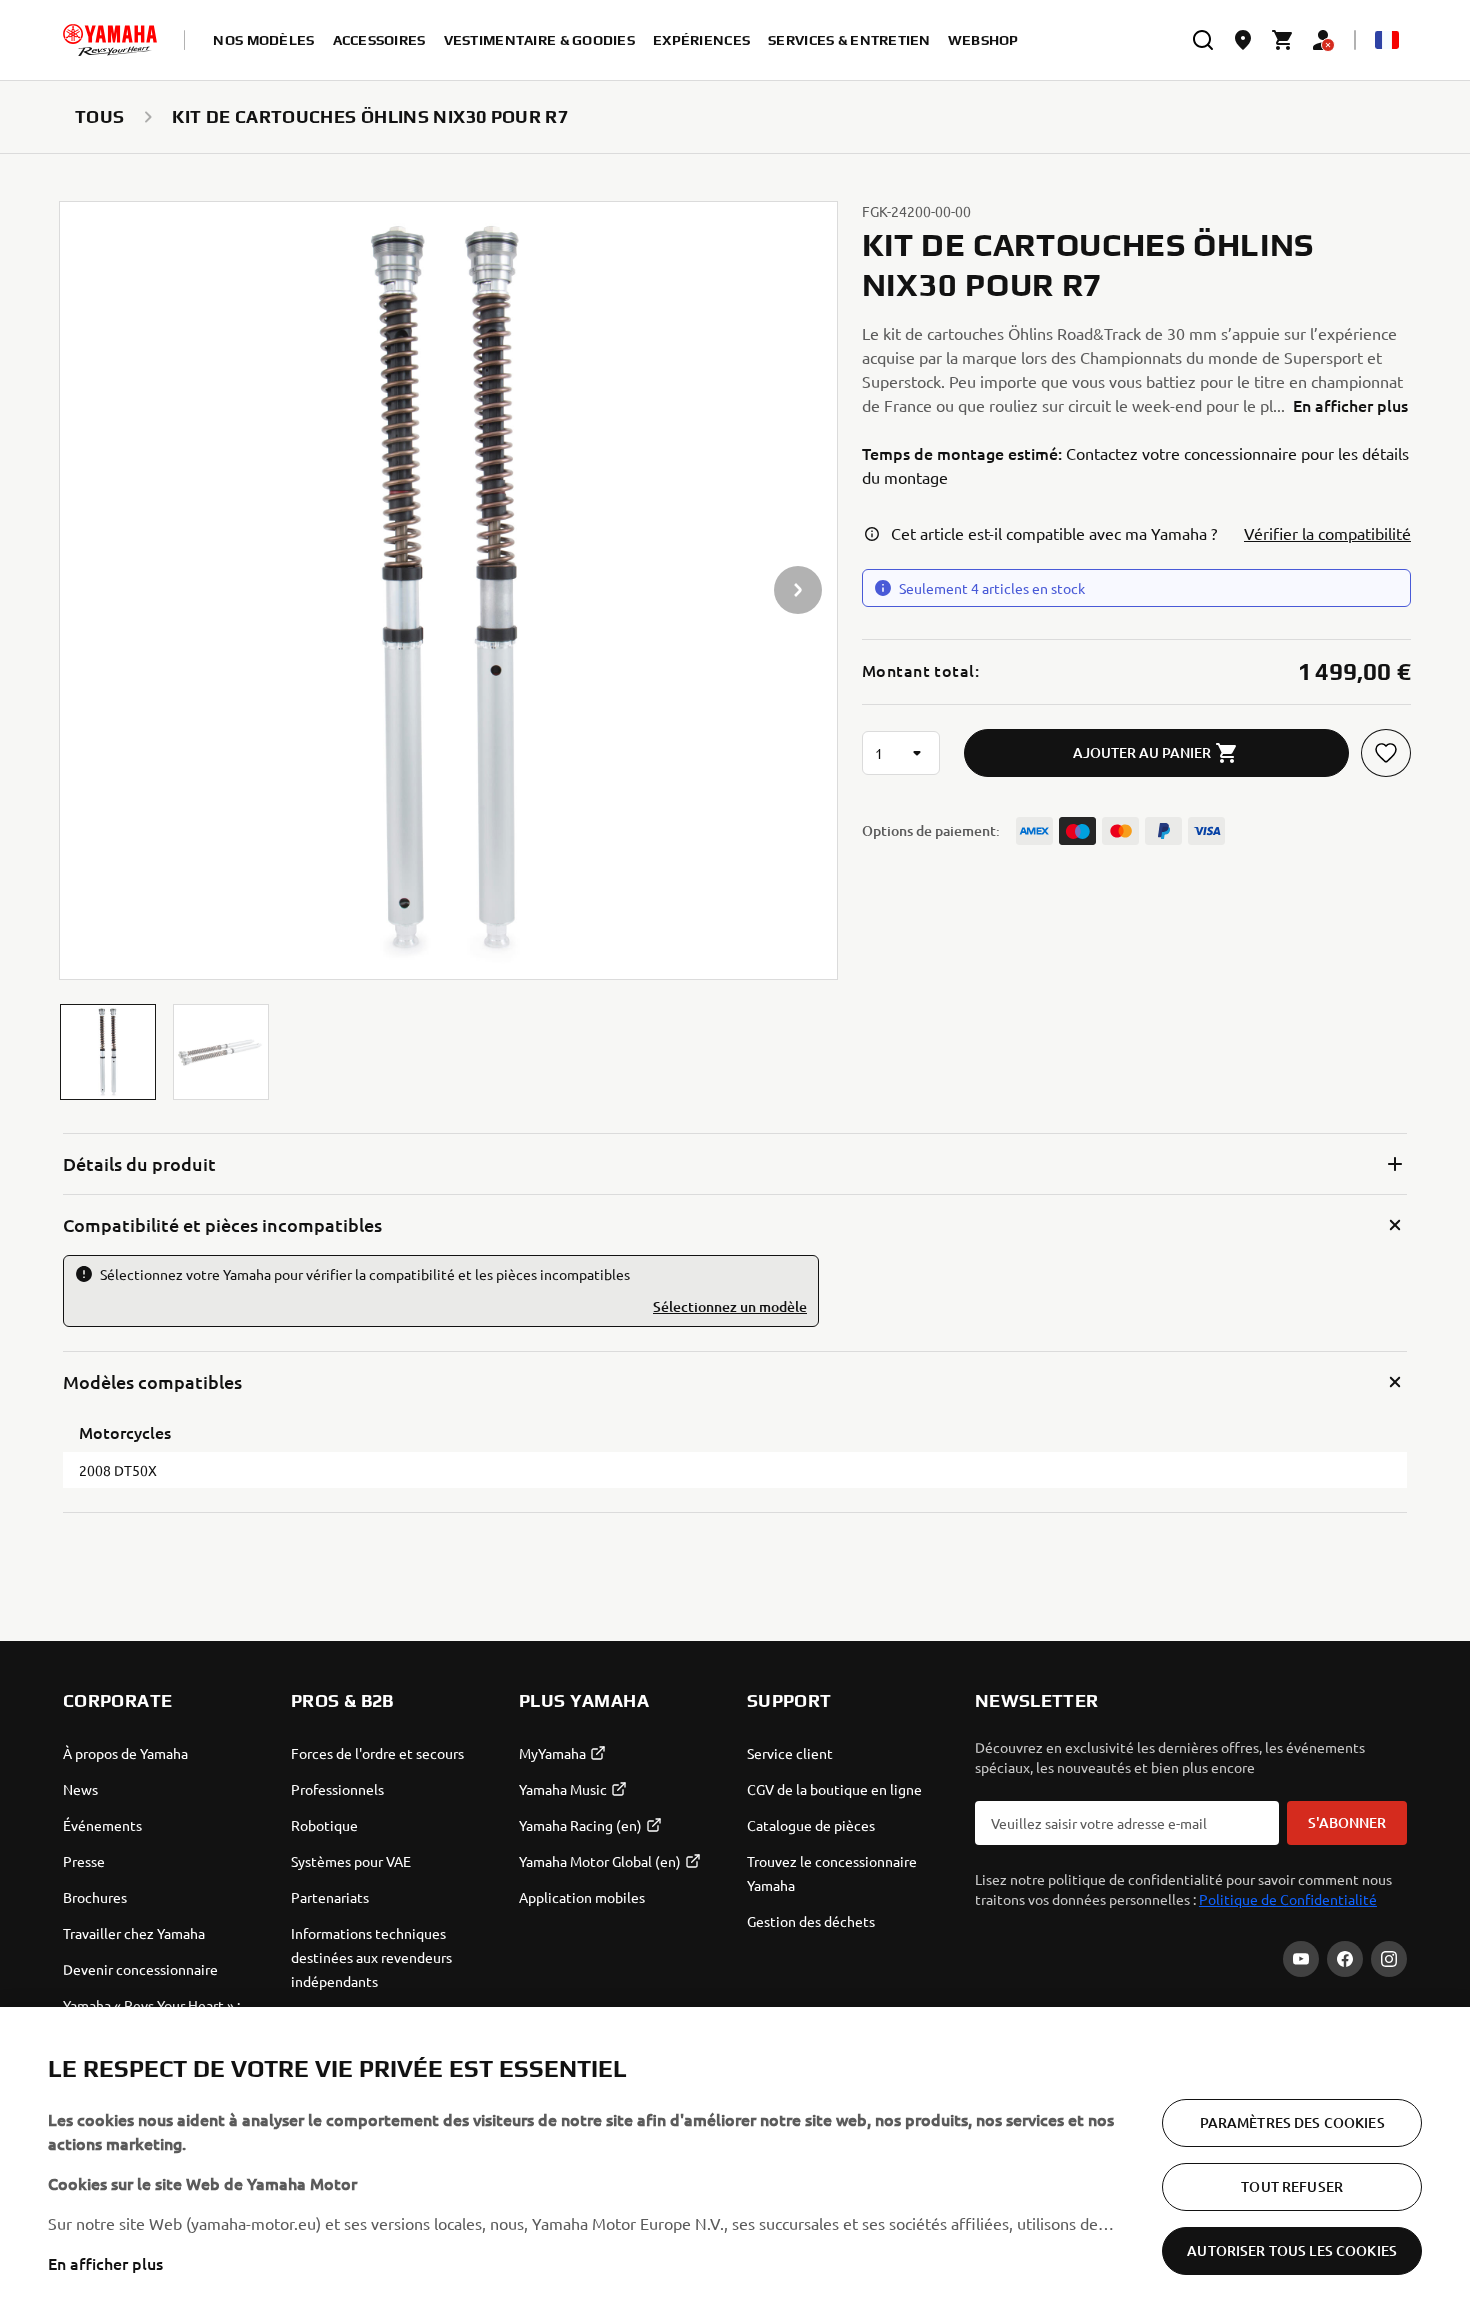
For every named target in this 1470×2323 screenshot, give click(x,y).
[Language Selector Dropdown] (1387, 40)
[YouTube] (1301, 1959)
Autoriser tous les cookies (1292, 2250)
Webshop (983, 40)
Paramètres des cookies (1292, 2122)
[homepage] (110, 40)
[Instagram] (1389, 1959)
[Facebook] (1345, 1959)
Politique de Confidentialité (1288, 1899)
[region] (735, 2165)
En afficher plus (105, 2263)
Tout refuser (1292, 2186)
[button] (108, 1052)
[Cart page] (1283, 40)
